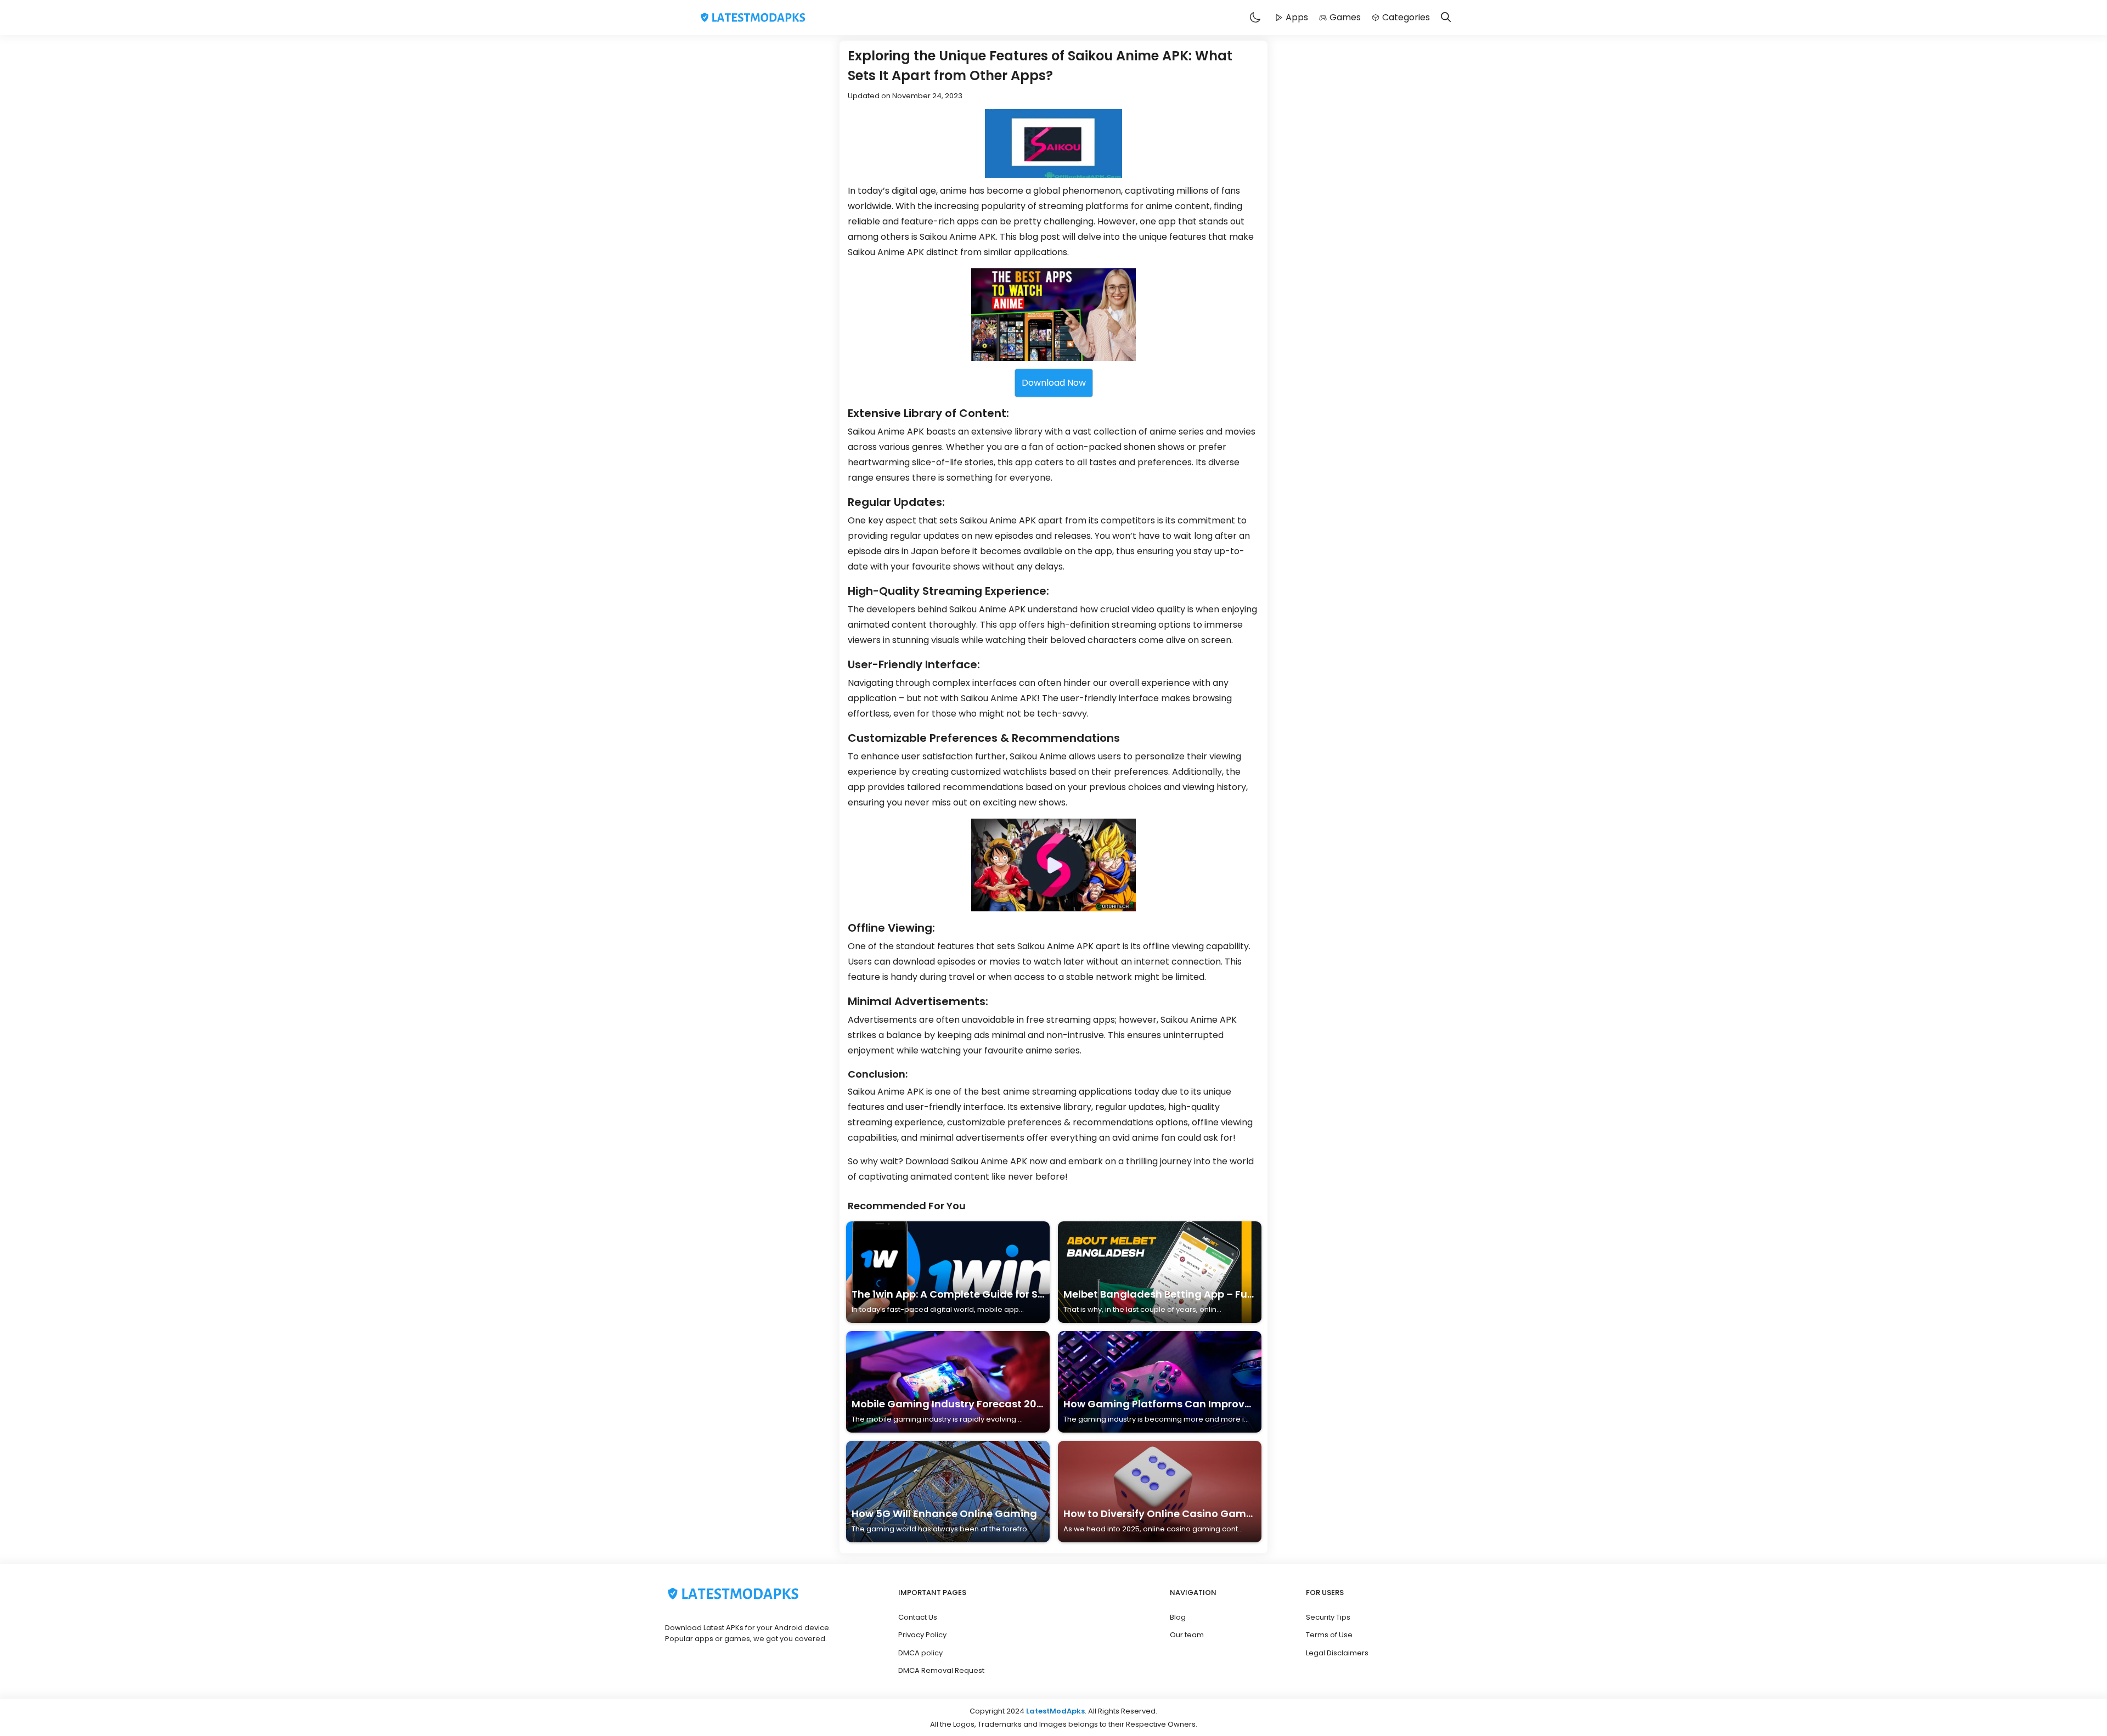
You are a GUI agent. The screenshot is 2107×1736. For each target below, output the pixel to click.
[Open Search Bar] (1446, 18)
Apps (1297, 17)
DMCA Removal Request (941, 1670)
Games (1345, 17)
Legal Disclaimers (1337, 1653)
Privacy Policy (922, 1635)
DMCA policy (920, 1653)
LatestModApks (1055, 1711)
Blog (1178, 1617)
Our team (1187, 1635)
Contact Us (918, 1617)
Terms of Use (1329, 1635)
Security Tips (1328, 1617)
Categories (1406, 17)
